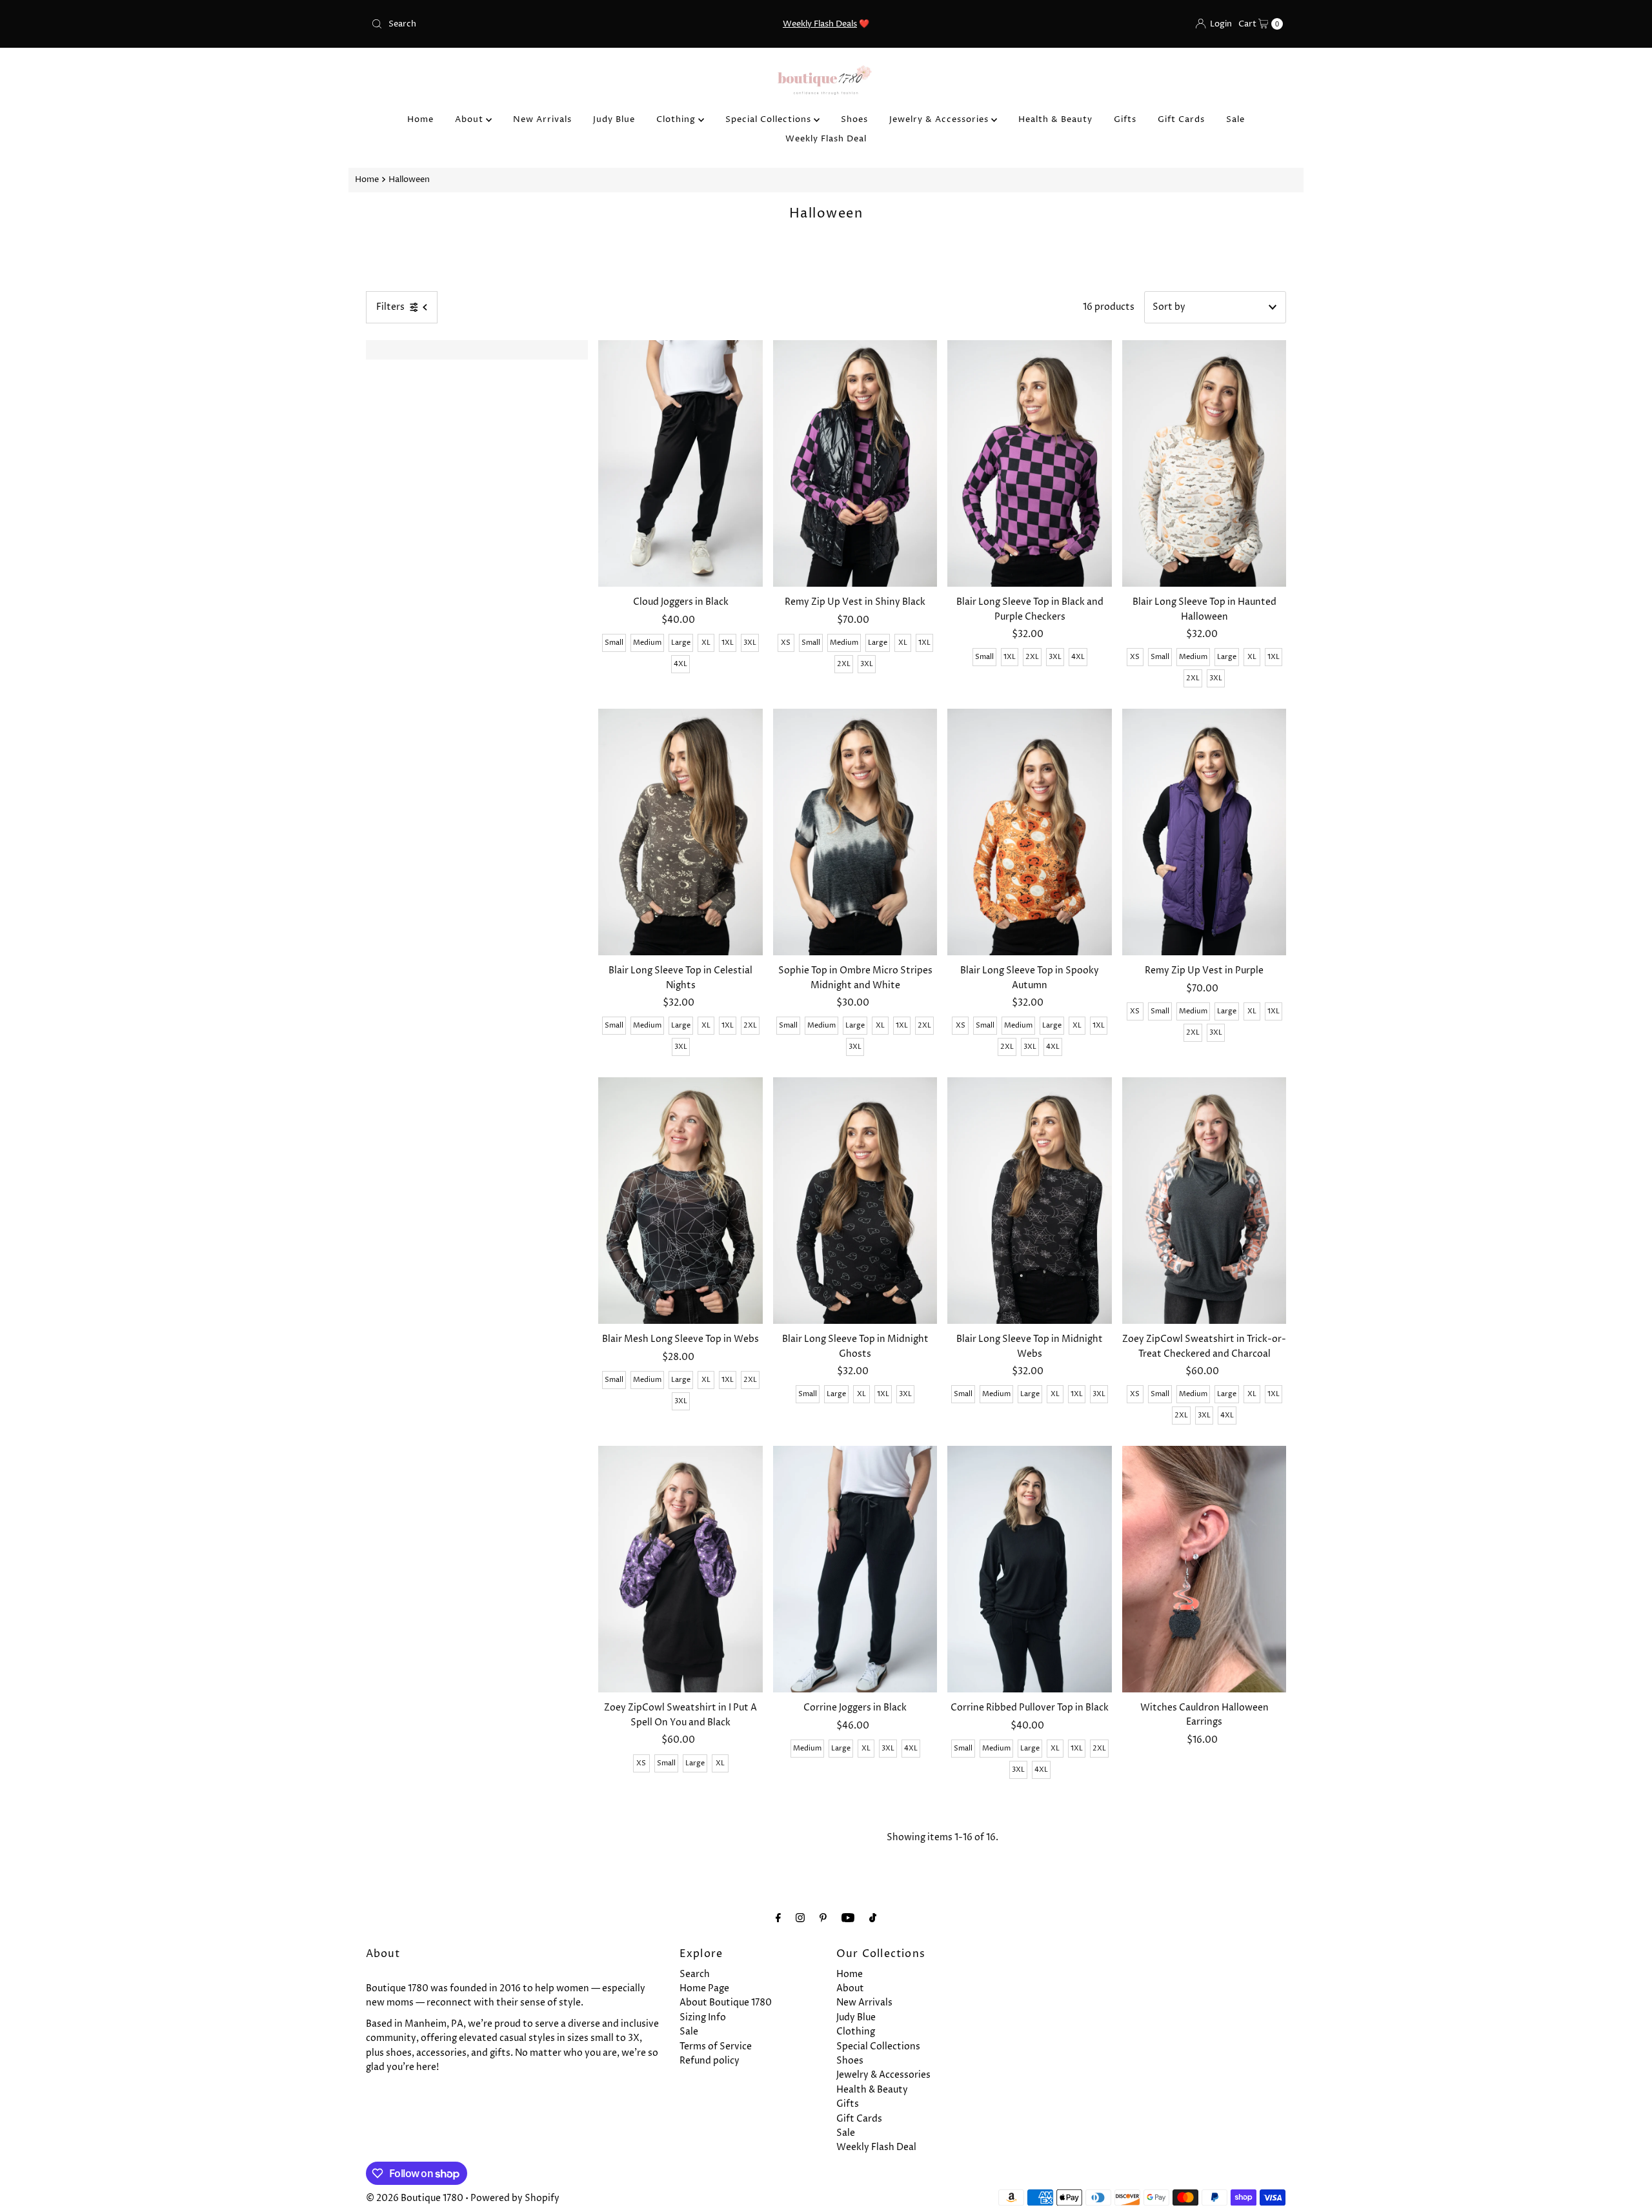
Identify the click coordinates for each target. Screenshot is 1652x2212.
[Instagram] (800, 1918)
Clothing (677, 119)
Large (681, 643)
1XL (728, 643)
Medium (647, 643)
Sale (1235, 119)
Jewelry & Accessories (940, 119)
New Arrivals (542, 119)
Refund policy (710, 2061)
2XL (844, 664)
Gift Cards (1181, 119)
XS (786, 643)
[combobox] (516, 24)
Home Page (704, 1988)
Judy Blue (614, 119)
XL (706, 643)
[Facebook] (778, 1918)
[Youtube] (848, 1918)
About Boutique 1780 (726, 2003)
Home (420, 119)
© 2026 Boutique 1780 (415, 2198)
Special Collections (770, 119)
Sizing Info (703, 2017)
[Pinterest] (823, 1918)
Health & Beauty (1055, 119)
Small (614, 643)
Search (695, 1974)
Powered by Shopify (515, 2198)
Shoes (854, 119)
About (470, 119)
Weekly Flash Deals (820, 24)
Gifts (1125, 119)
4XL (680, 664)
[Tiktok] (873, 1918)
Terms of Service (716, 2046)
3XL (750, 643)
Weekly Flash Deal (826, 139)
